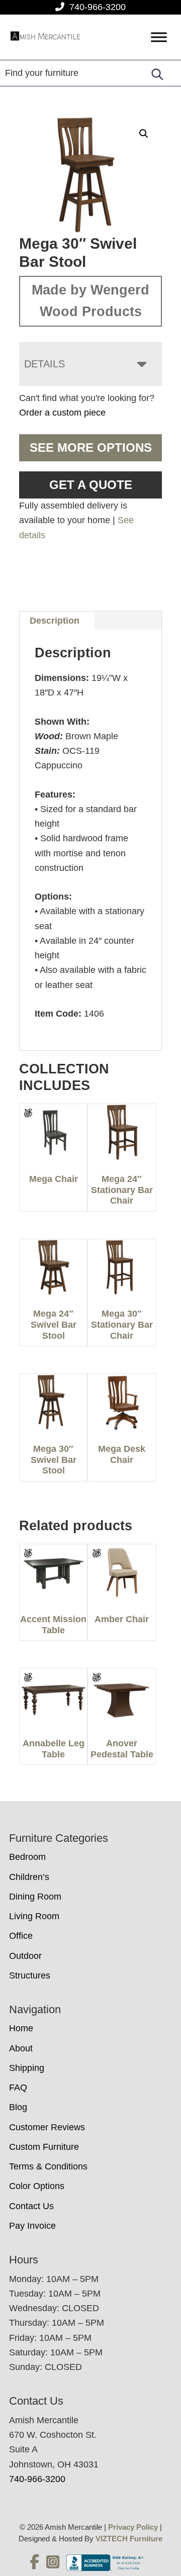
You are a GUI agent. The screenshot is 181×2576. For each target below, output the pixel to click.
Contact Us (31, 2206)
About (21, 2048)
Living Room (34, 1916)
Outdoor (25, 1956)
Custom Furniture (44, 2147)
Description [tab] (55, 621)
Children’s (29, 1877)
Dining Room (35, 1897)
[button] (144, 134)
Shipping (27, 2068)
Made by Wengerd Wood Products (90, 301)
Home (21, 2028)
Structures (30, 1975)
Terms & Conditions (48, 2166)
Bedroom (27, 1857)
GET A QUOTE (91, 485)
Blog (18, 2107)
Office (21, 1936)
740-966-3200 (98, 7)
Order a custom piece (62, 413)
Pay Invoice (32, 2226)
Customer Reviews (47, 2127)
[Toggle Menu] (159, 37)
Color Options (37, 2186)
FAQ (18, 2088)
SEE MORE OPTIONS (91, 448)
